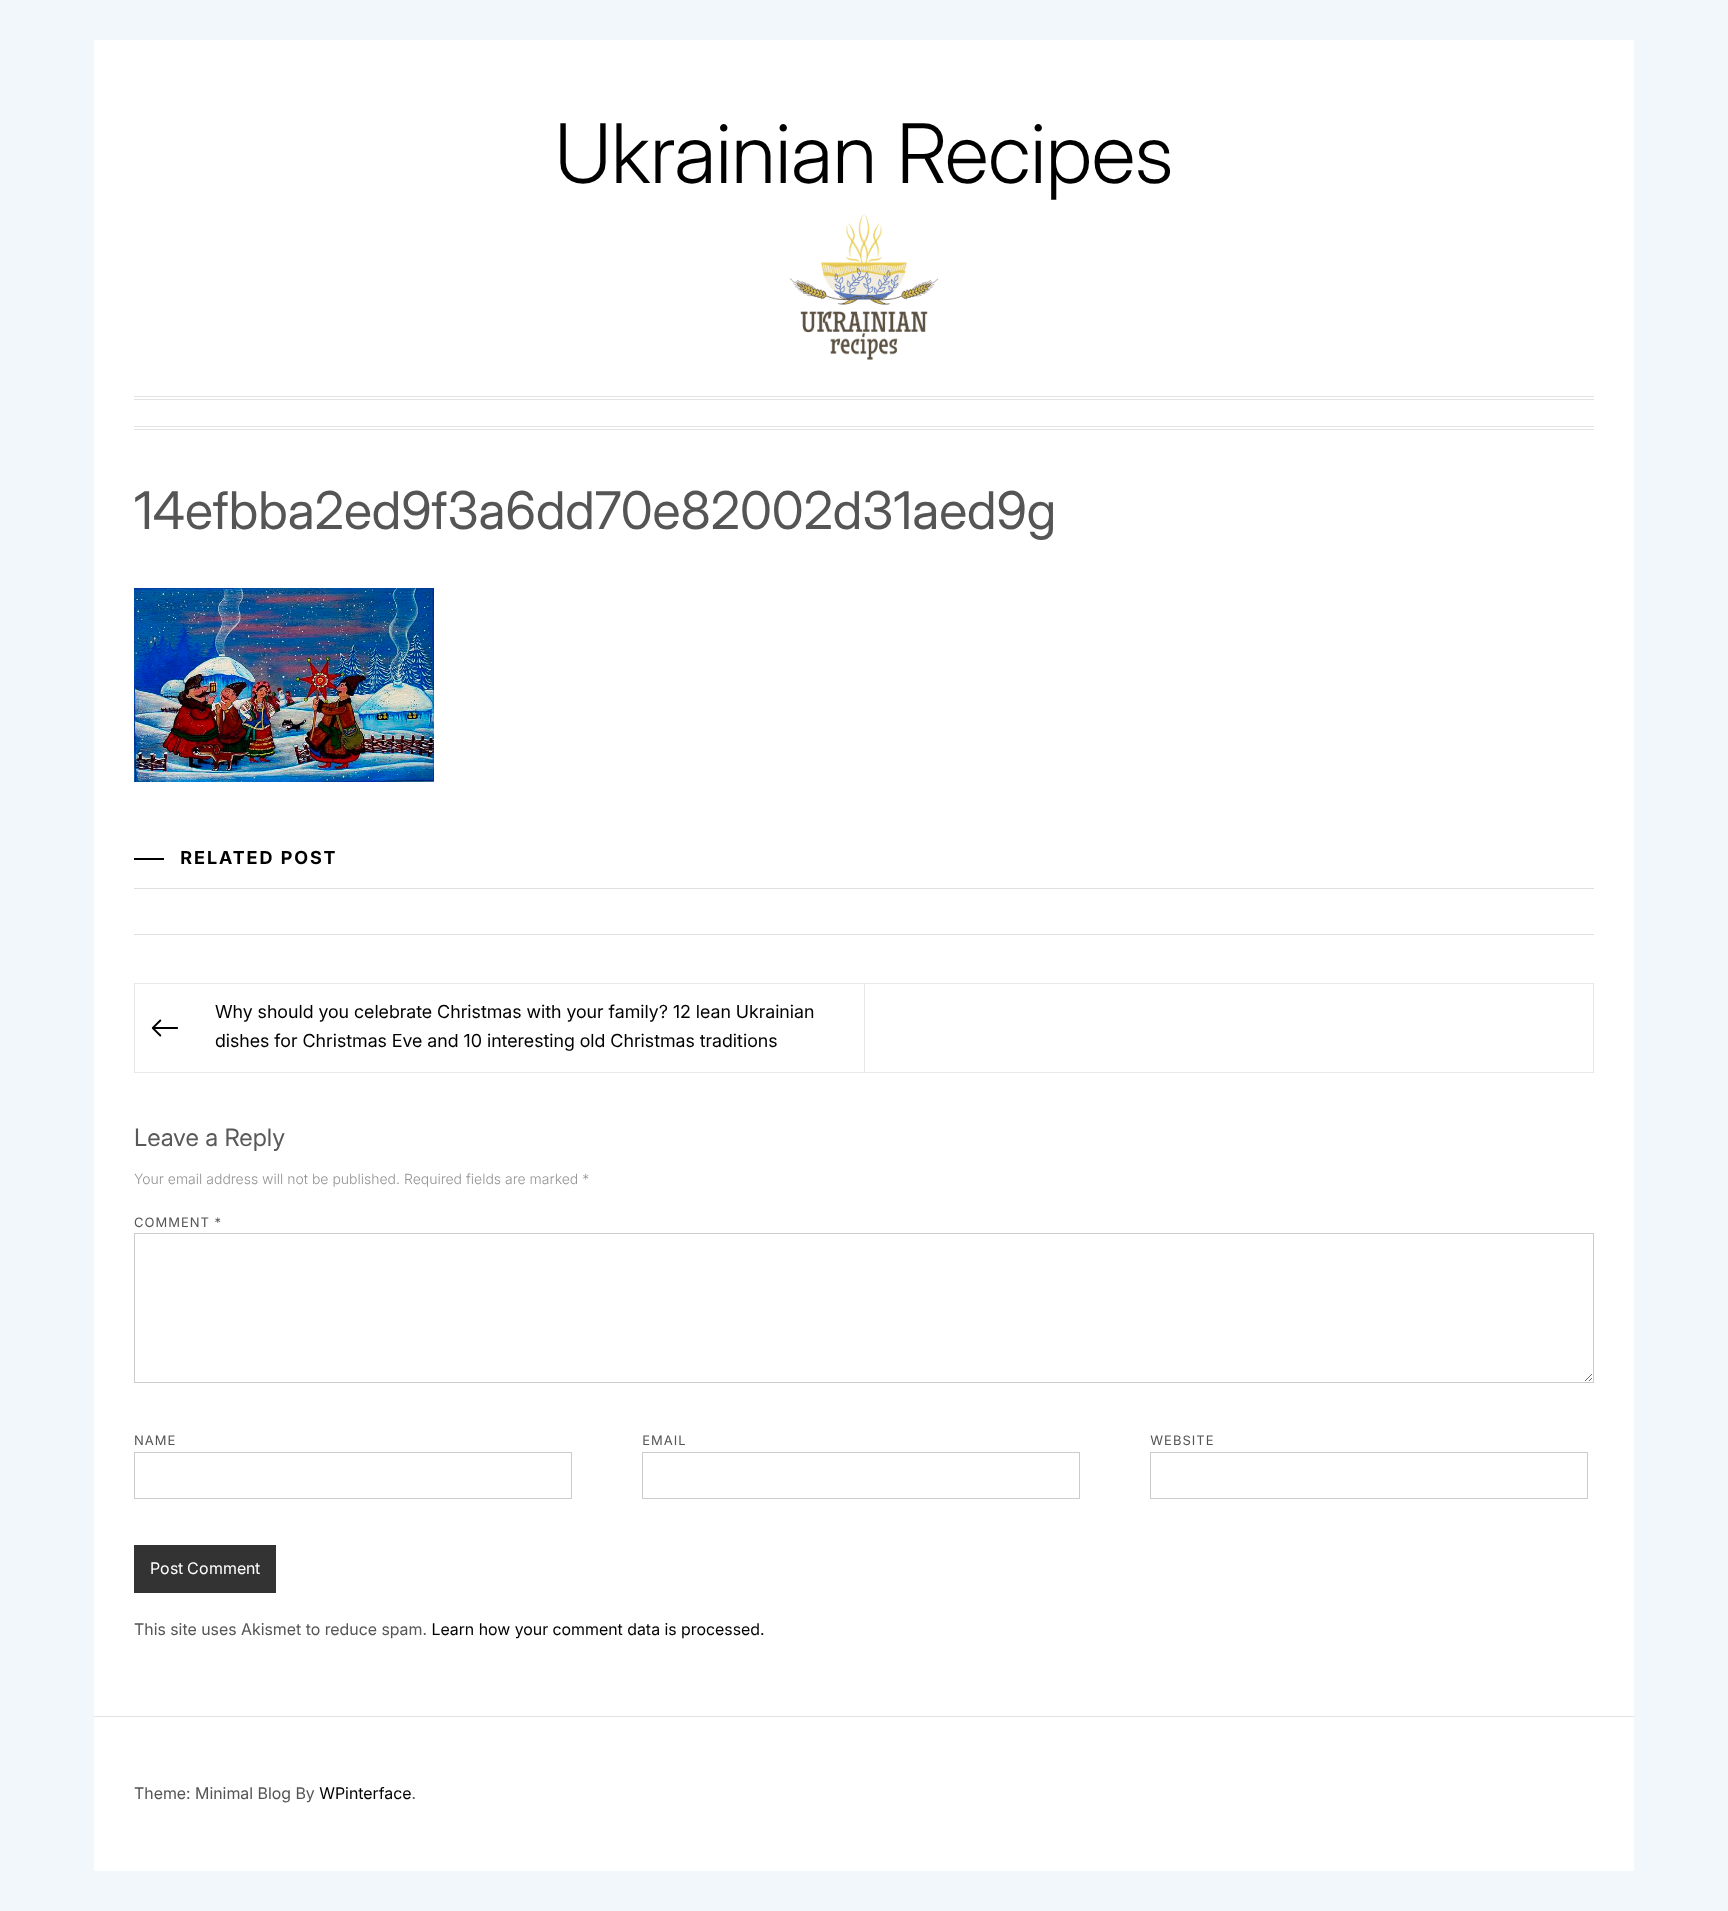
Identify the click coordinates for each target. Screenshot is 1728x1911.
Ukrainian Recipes (864, 153)
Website (1182, 1441)
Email (664, 1441)
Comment (178, 1223)
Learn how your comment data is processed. (597, 1629)
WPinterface (365, 1793)
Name (155, 1441)
